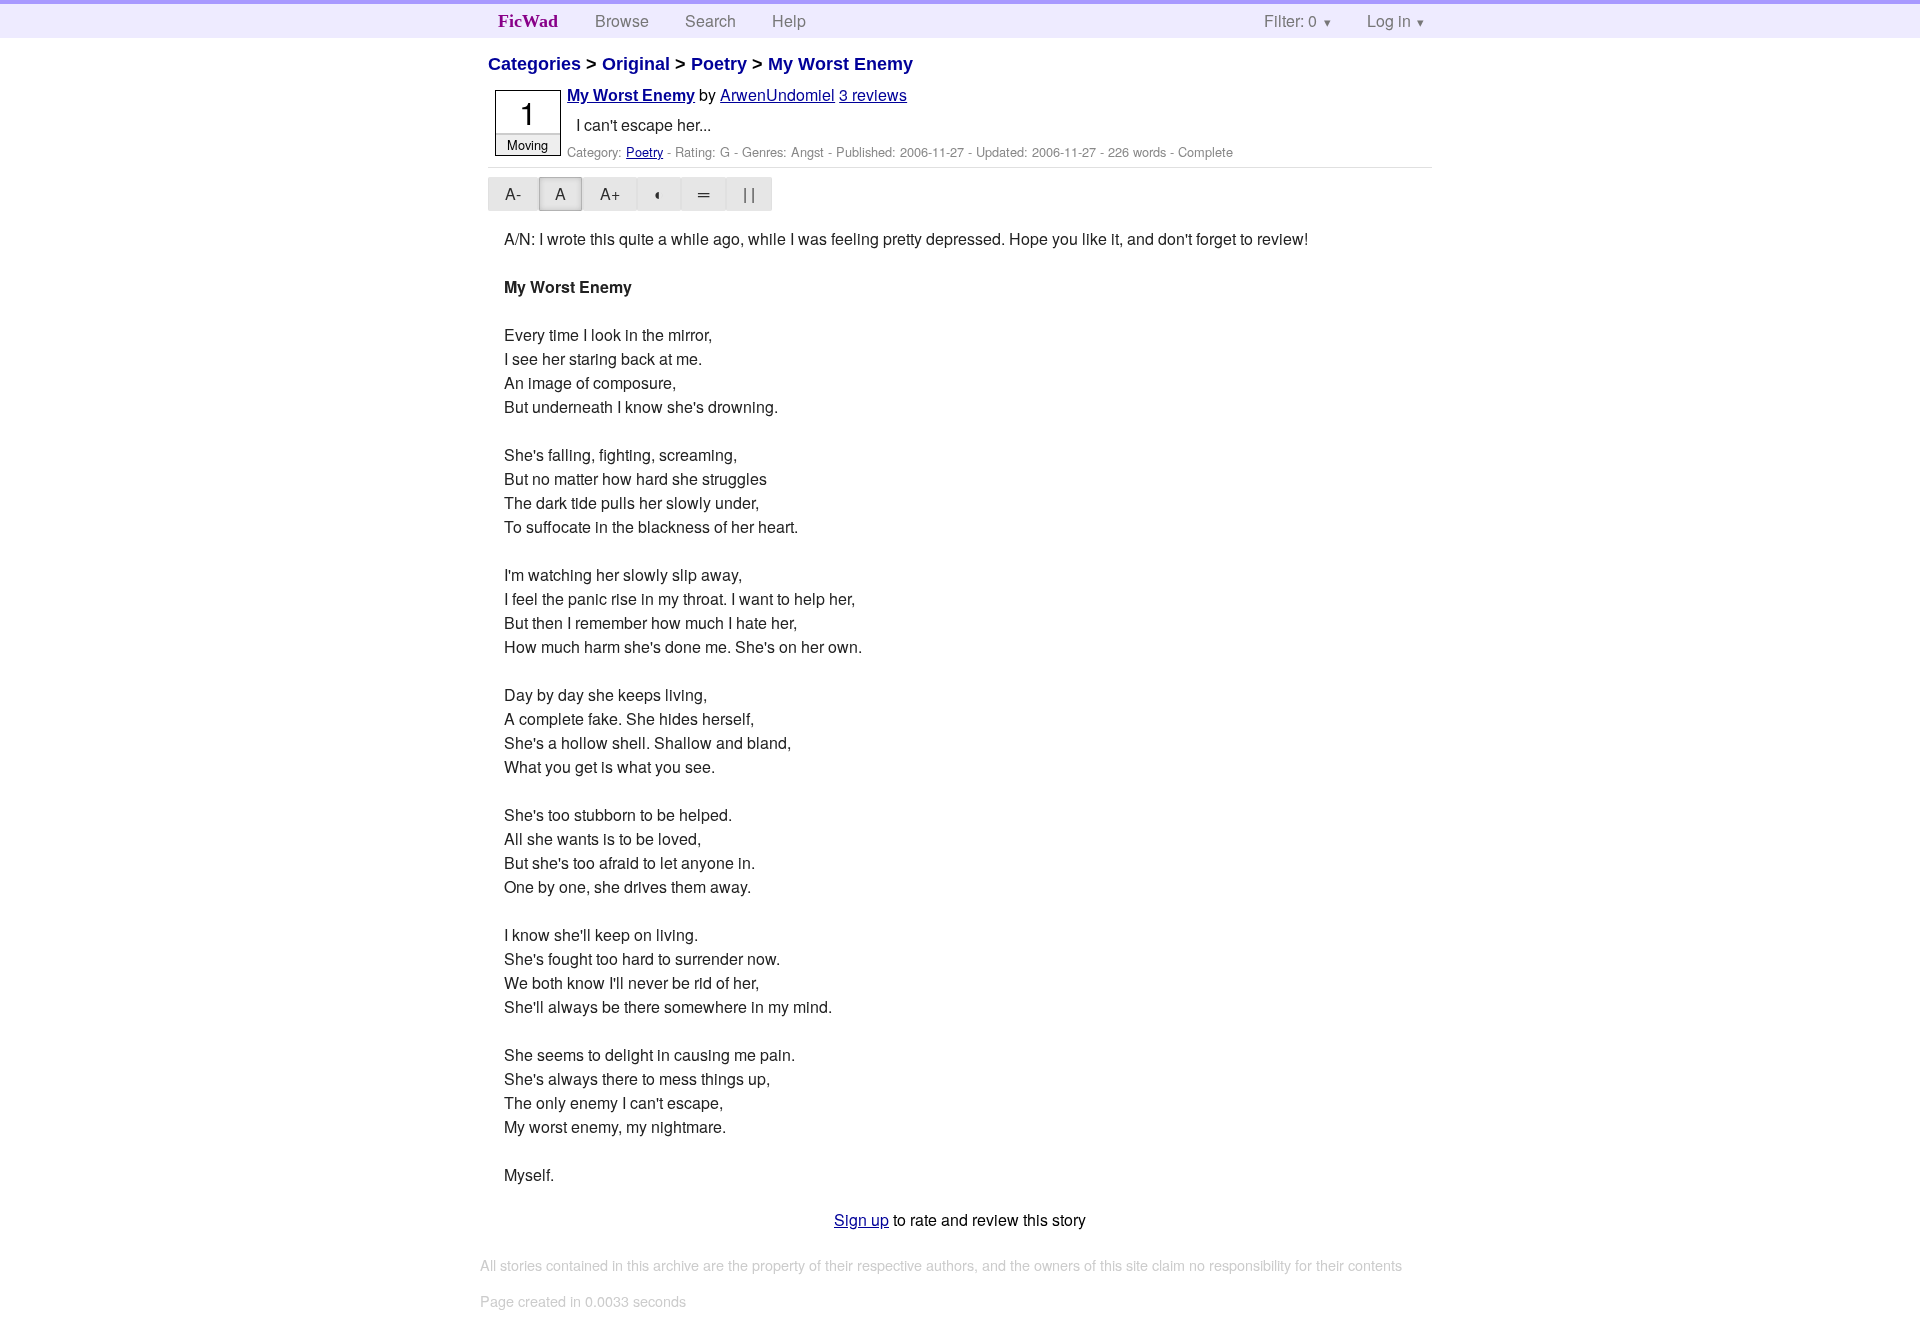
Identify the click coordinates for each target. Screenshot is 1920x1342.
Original (636, 64)
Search (710, 20)
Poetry (719, 64)
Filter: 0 (1290, 20)
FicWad (528, 21)
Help (789, 20)
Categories (534, 64)
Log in (1389, 20)
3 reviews (873, 94)
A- (513, 193)
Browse (622, 20)
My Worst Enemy (840, 64)
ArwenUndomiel (777, 94)
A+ (610, 193)
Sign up (861, 1219)
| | (749, 193)
